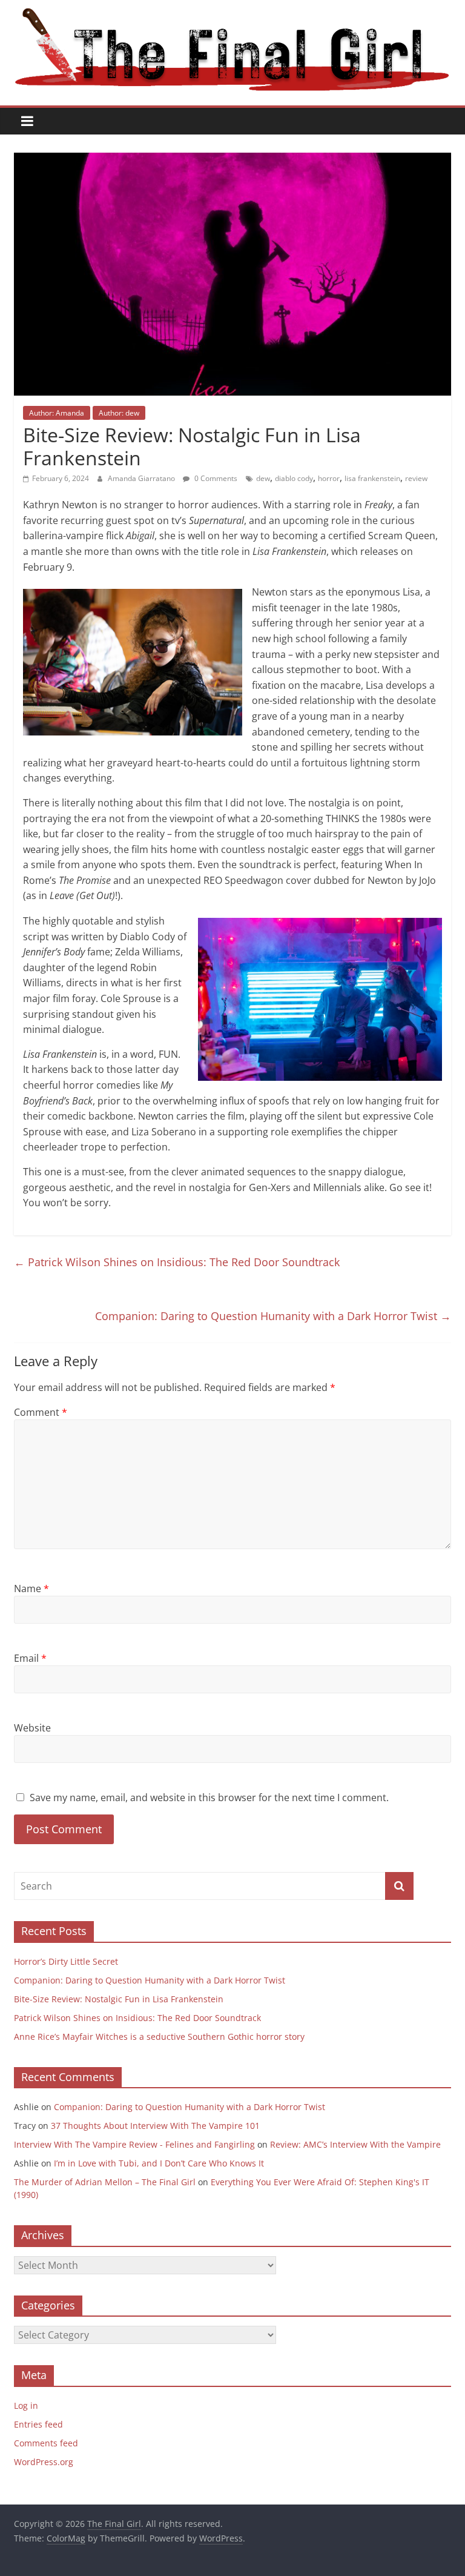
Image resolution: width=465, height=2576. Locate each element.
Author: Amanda (57, 413)
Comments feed (46, 2443)
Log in (26, 2405)
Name (31, 1588)
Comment (41, 1412)
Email (30, 1658)
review (416, 478)
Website (32, 1728)
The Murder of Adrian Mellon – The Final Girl (105, 2182)
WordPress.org (44, 2462)
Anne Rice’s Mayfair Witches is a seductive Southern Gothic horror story (159, 2037)
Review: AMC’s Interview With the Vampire (355, 2144)
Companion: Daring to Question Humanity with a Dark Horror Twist (273, 1316)
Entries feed (38, 2424)
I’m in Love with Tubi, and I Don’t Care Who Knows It (159, 2163)
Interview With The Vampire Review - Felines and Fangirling (134, 2144)
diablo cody (294, 478)
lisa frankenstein (372, 478)
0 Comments (215, 478)
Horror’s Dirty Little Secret (66, 1961)
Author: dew (119, 413)
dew (263, 478)
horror (329, 478)
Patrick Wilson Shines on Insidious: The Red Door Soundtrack (177, 1262)
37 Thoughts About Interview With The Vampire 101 (155, 2126)
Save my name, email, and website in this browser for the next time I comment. (209, 1798)
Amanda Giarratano (142, 478)
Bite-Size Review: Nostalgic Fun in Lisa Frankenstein (119, 1999)
